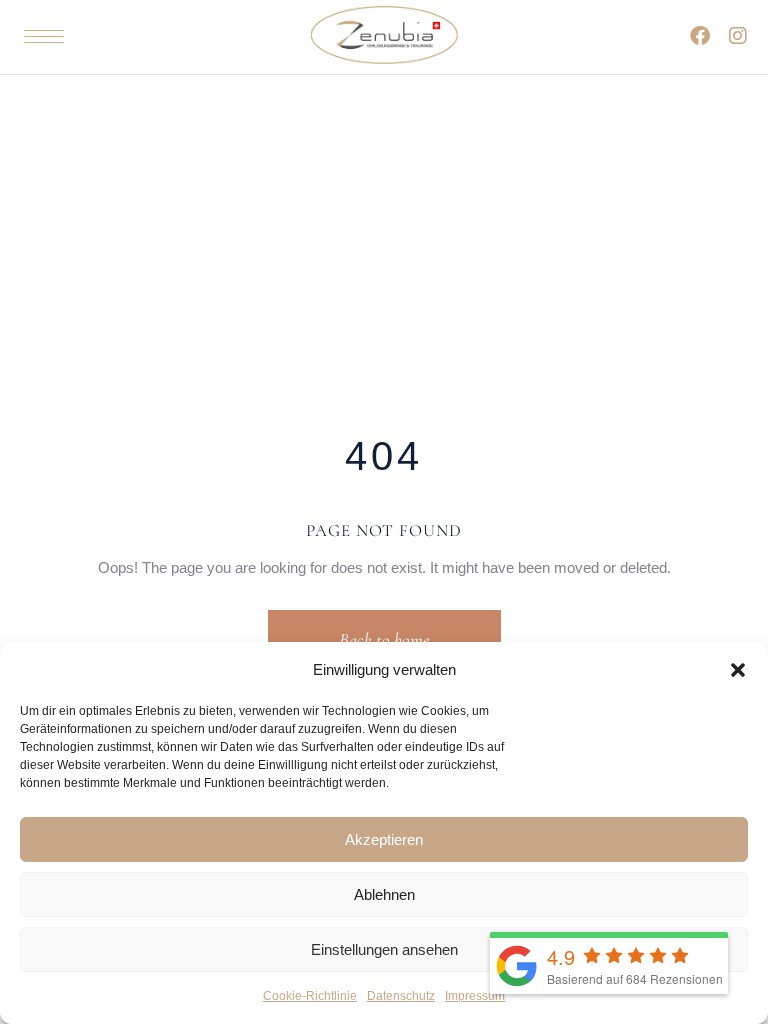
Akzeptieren (384, 839)
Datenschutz (401, 996)
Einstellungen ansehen (384, 949)
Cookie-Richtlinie (310, 996)
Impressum (475, 996)
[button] (738, 670)
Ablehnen (384, 894)
